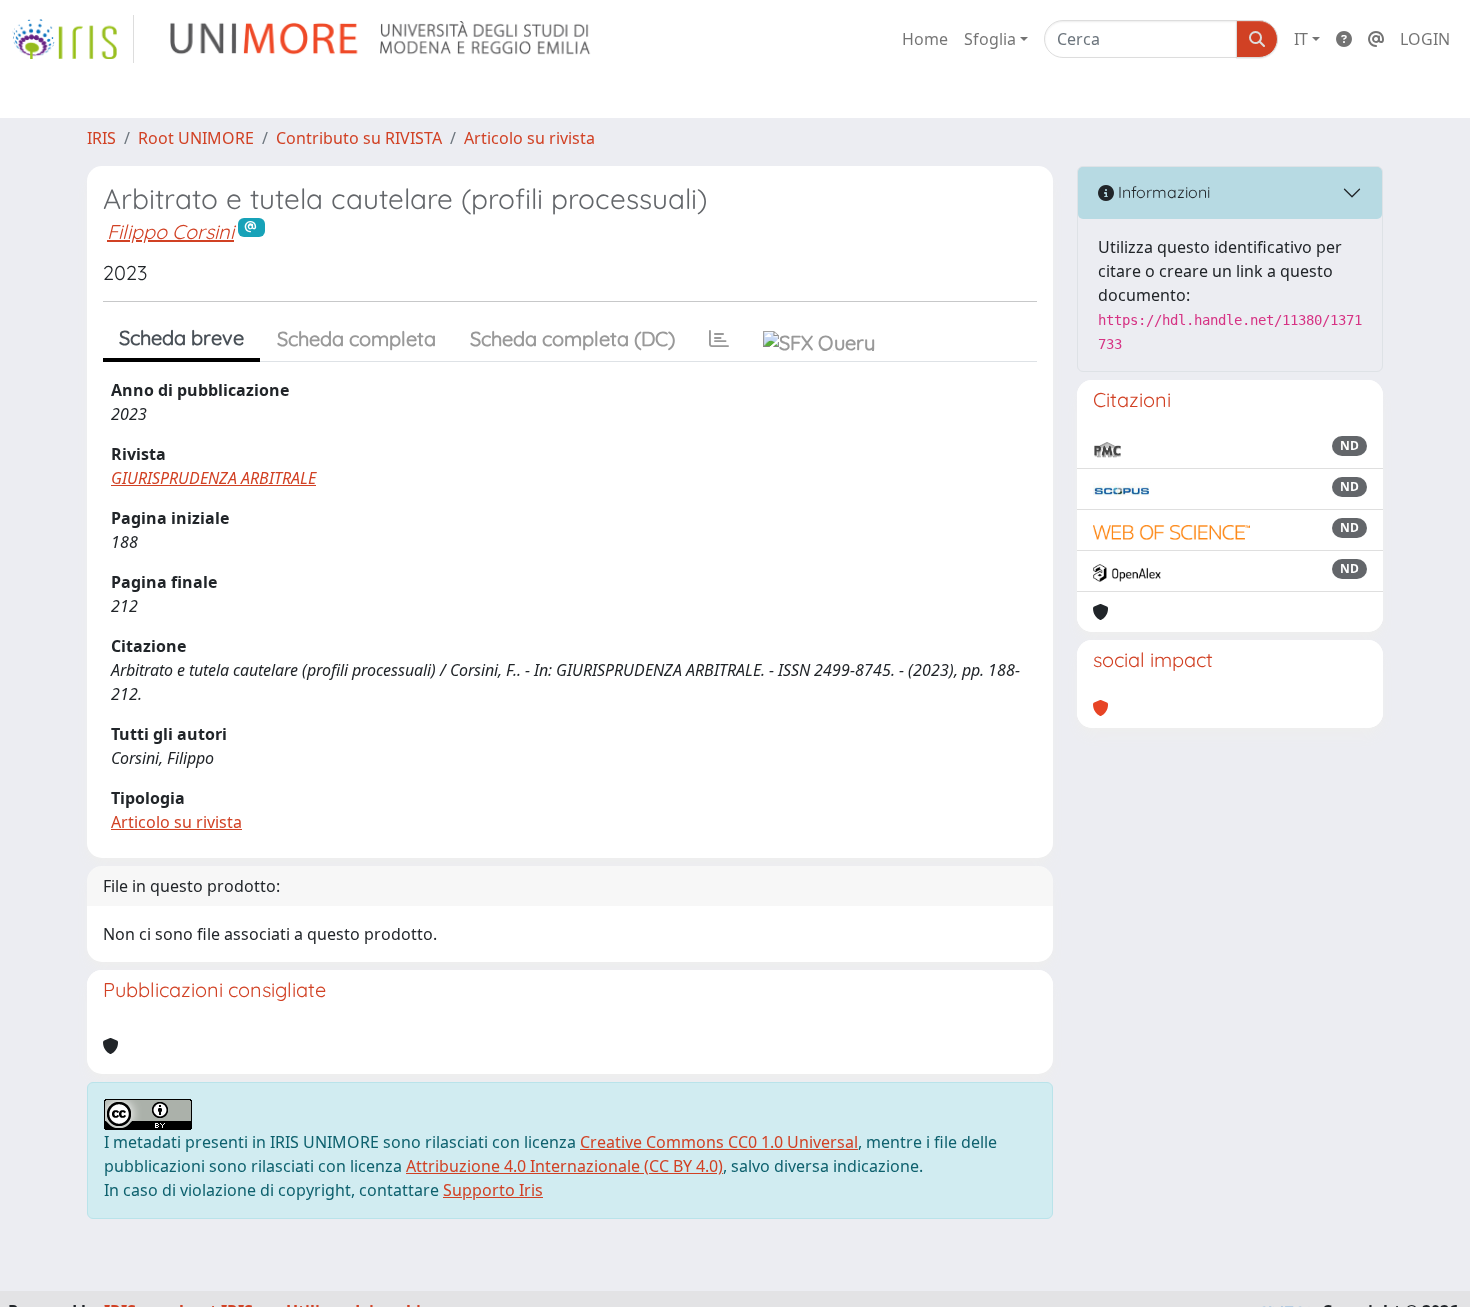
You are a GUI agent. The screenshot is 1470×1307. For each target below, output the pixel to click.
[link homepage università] (381, 39)
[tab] (719, 339)
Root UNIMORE (196, 138)
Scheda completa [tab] (356, 338)
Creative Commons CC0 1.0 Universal (719, 1142)
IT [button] (1301, 39)
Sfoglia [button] (990, 39)
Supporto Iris (493, 1190)
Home (925, 39)
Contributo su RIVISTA (359, 138)
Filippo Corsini (170, 231)
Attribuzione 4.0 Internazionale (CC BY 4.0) (564, 1166)
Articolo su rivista (529, 138)
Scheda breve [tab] (181, 337)
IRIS (101, 138)
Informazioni (1162, 192)
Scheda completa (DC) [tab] (572, 338)
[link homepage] (73, 39)
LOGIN (1425, 39)
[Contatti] (1376, 39)
